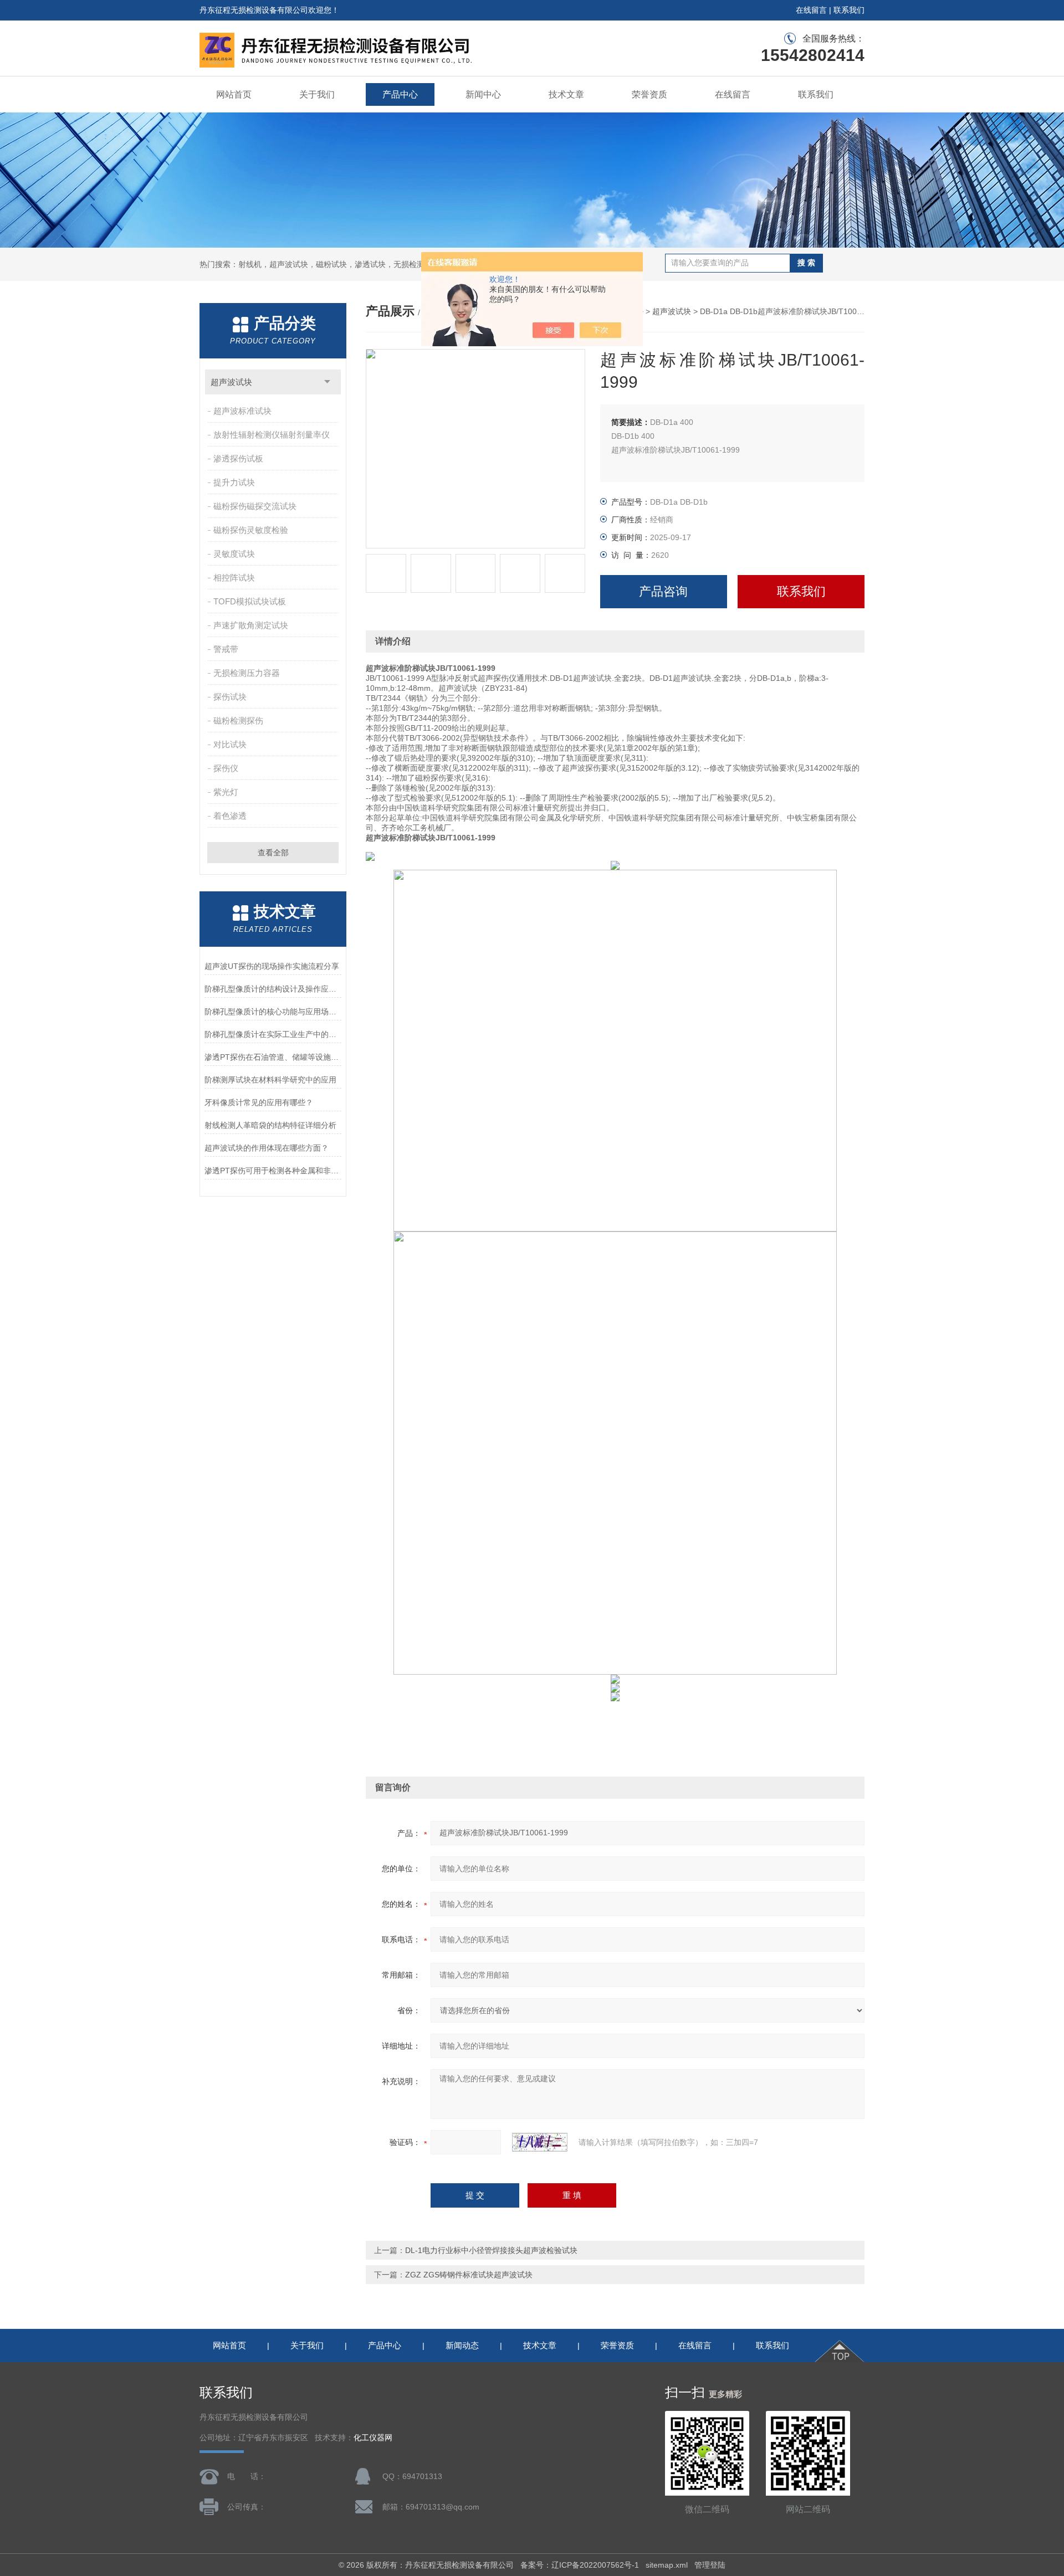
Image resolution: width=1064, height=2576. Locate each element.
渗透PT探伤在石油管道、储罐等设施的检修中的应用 (273, 1057)
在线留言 (811, 10)
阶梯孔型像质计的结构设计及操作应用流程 (273, 989)
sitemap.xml (667, 2565)
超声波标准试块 (242, 411)
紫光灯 (226, 792)
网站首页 (234, 94)
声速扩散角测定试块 (251, 625)
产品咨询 (663, 591)
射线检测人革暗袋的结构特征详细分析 (270, 1125)
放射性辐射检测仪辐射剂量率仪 (272, 435)
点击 (327, 382)
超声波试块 (231, 382)
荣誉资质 (649, 94)
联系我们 (849, 10)
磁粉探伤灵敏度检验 (251, 530)
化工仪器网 (373, 2438)
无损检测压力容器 (247, 673)
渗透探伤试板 (238, 458)
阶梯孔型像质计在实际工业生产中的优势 (273, 1034)
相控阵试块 (234, 578)
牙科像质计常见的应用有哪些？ (259, 1102)
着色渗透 (230, 816)
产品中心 (400, 94)
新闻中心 (483, 94)
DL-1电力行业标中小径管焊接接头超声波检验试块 (491, 2250)
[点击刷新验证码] (540, 2142)
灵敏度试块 (234, 554)
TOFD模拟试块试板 (250, 601)
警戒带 (226, 649)
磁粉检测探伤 (238, 720)
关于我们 (317, 94)
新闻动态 (462, 2345)
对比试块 (230, 744)
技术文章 (566, 94)
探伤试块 (230, 697)
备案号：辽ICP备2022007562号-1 (580, 2565)
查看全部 (273, 853)
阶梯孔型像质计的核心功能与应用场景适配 (273, 1012)
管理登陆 (710, 2565)
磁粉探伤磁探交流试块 (255, 506)
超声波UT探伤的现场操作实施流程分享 (272, 966)
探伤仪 (226, 768)
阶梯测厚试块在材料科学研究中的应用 (270, 1080)
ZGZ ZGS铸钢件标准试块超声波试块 (469, 2275)
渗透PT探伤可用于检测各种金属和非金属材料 (273, 1171)
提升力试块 (234, 482)
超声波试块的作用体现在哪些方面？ (267, 1148)
